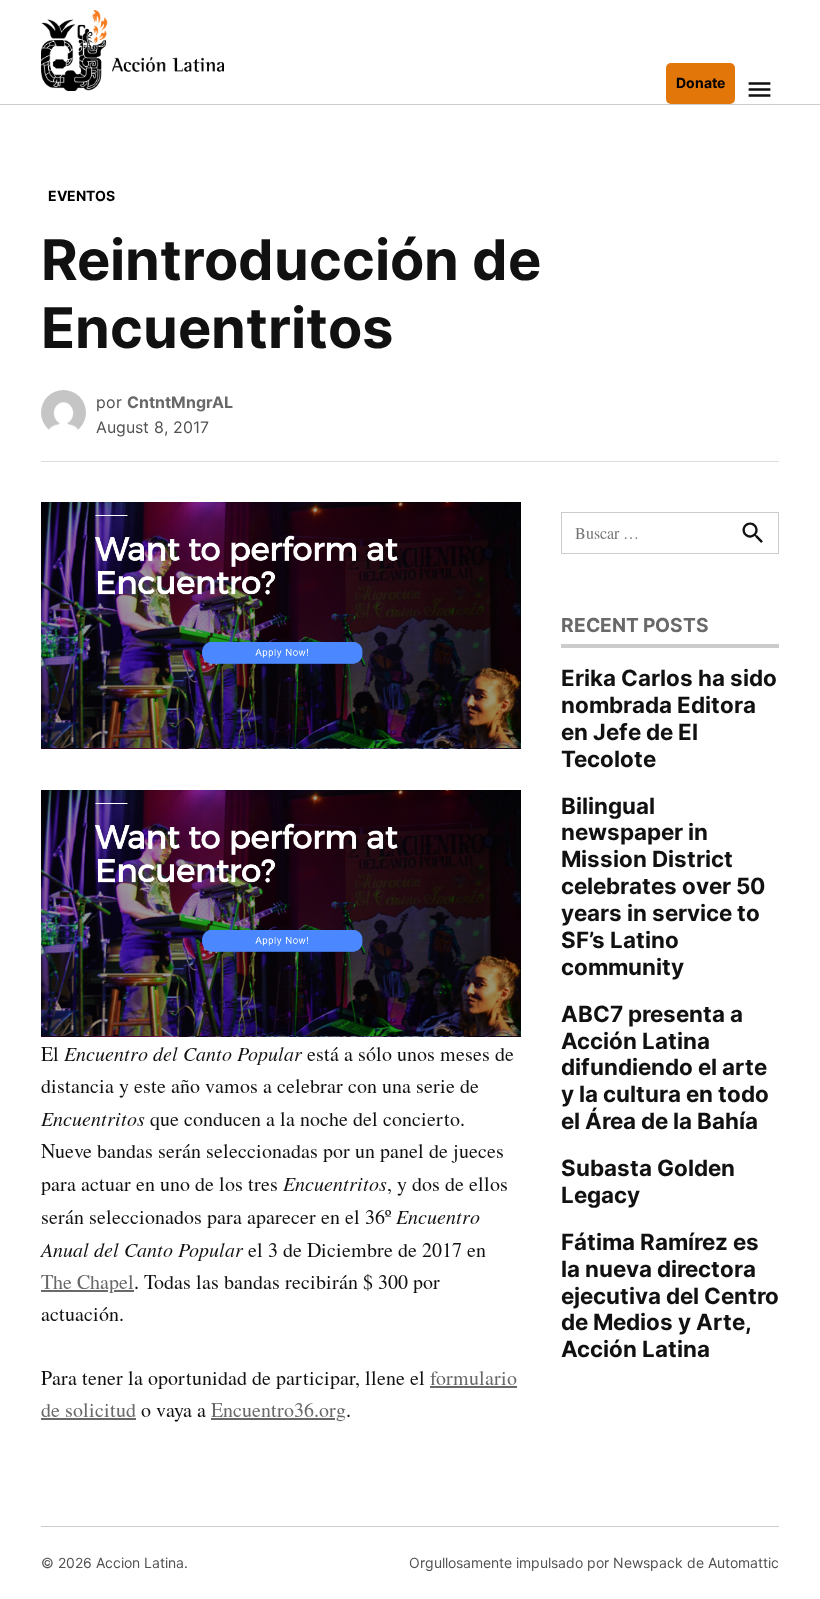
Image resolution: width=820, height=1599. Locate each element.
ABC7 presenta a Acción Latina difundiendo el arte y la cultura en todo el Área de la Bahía (665, 1067)
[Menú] (762, 89)
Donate (700, 82)
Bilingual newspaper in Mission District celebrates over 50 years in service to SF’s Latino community (663, 886)
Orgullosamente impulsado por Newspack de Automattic (594, 1562)
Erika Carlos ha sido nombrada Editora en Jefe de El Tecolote (669, 718)
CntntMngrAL (180, 402)
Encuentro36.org (278, 1409)
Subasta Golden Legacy (648, 1181)
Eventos (81, 195)
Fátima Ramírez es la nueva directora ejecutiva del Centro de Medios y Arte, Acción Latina (670, 1295)
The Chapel (87, 1281)
